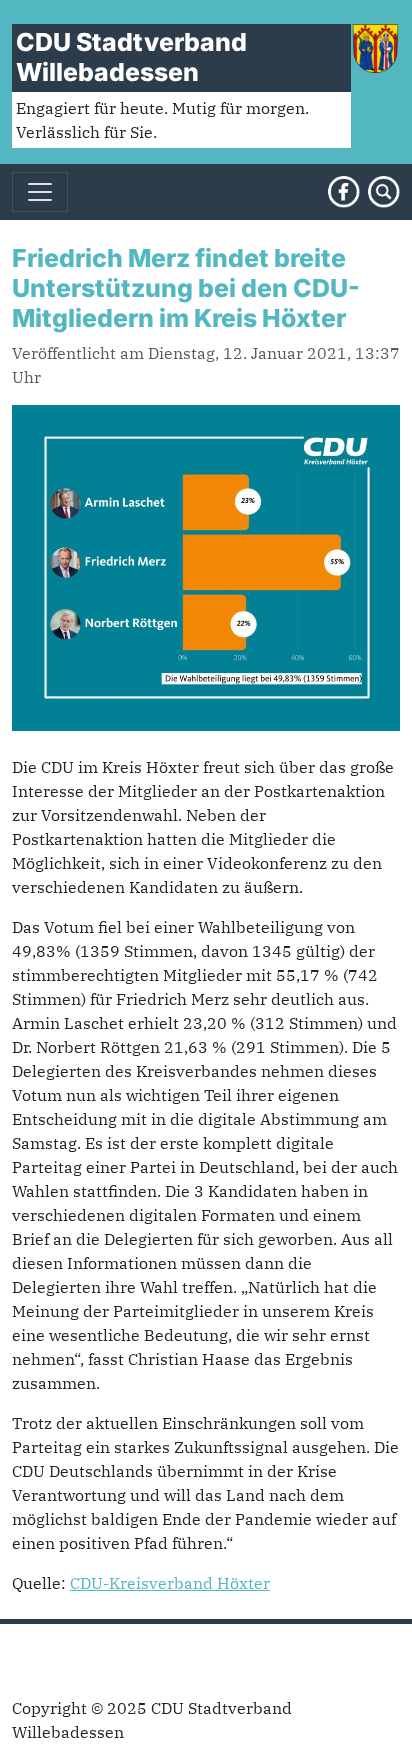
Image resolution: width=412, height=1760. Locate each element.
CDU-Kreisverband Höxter (170, 1583)
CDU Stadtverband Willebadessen (131, 57)
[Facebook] (344, 190)
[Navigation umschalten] (40, 192)
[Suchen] (384, 190)
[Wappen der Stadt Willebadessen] (375, 46)
